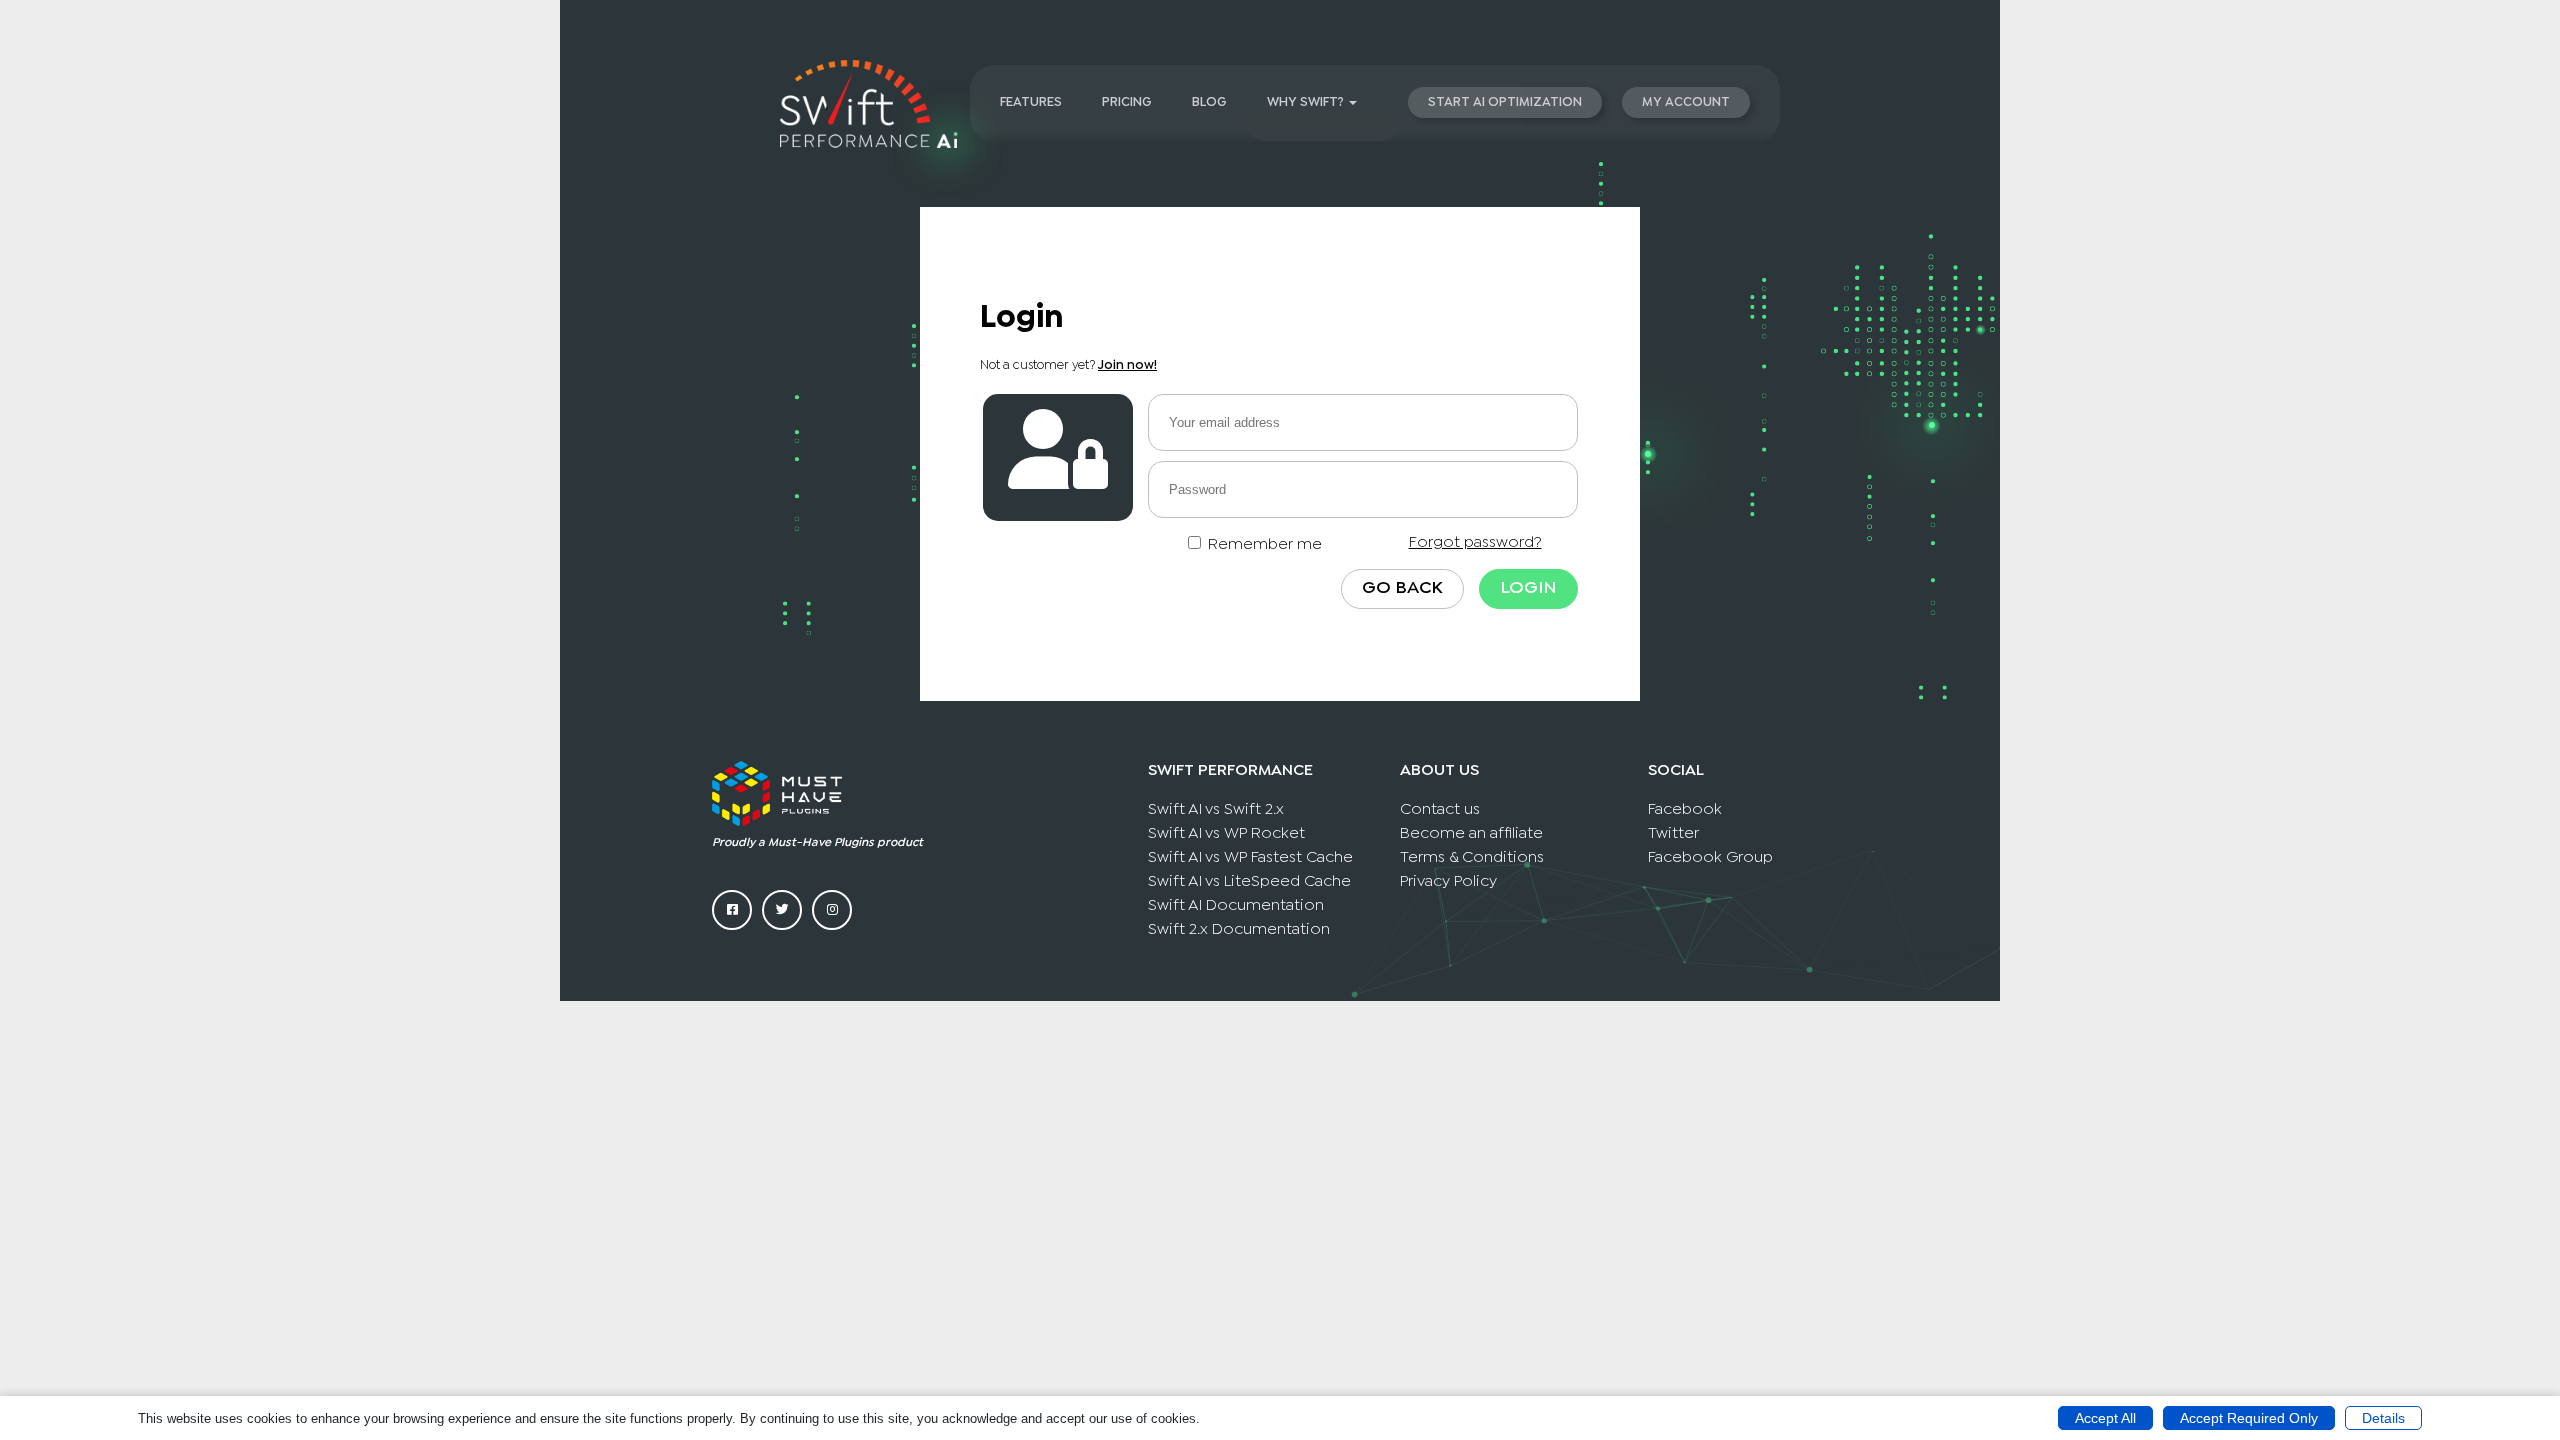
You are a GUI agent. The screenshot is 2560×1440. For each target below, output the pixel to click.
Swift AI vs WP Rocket (1226, 833)
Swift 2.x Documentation (1239, 929)
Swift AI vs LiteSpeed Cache (1249, 881)
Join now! (1127, 365)
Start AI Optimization (1505, 102)
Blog (1209, 102)
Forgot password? (1475, 542)
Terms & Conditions (1472, 857)
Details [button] (2383, 1418)
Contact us (1440, 809)
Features (1031, 102)
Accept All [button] (2105, 1418)
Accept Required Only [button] (2249, 1418)
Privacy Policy (1448, 881)
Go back (1402, 588)
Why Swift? (1305, 102)
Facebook (1685, 809)
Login (1528, 588)
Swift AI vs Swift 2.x (1216, 809)
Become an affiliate (1471, 833)
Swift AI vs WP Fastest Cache (1250, 857)
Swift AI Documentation (1236, 905)
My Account (1686, 102)
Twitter (1673, 833)
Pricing (1127, 102)
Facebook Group (1710, 857)
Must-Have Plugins (821, 843)
